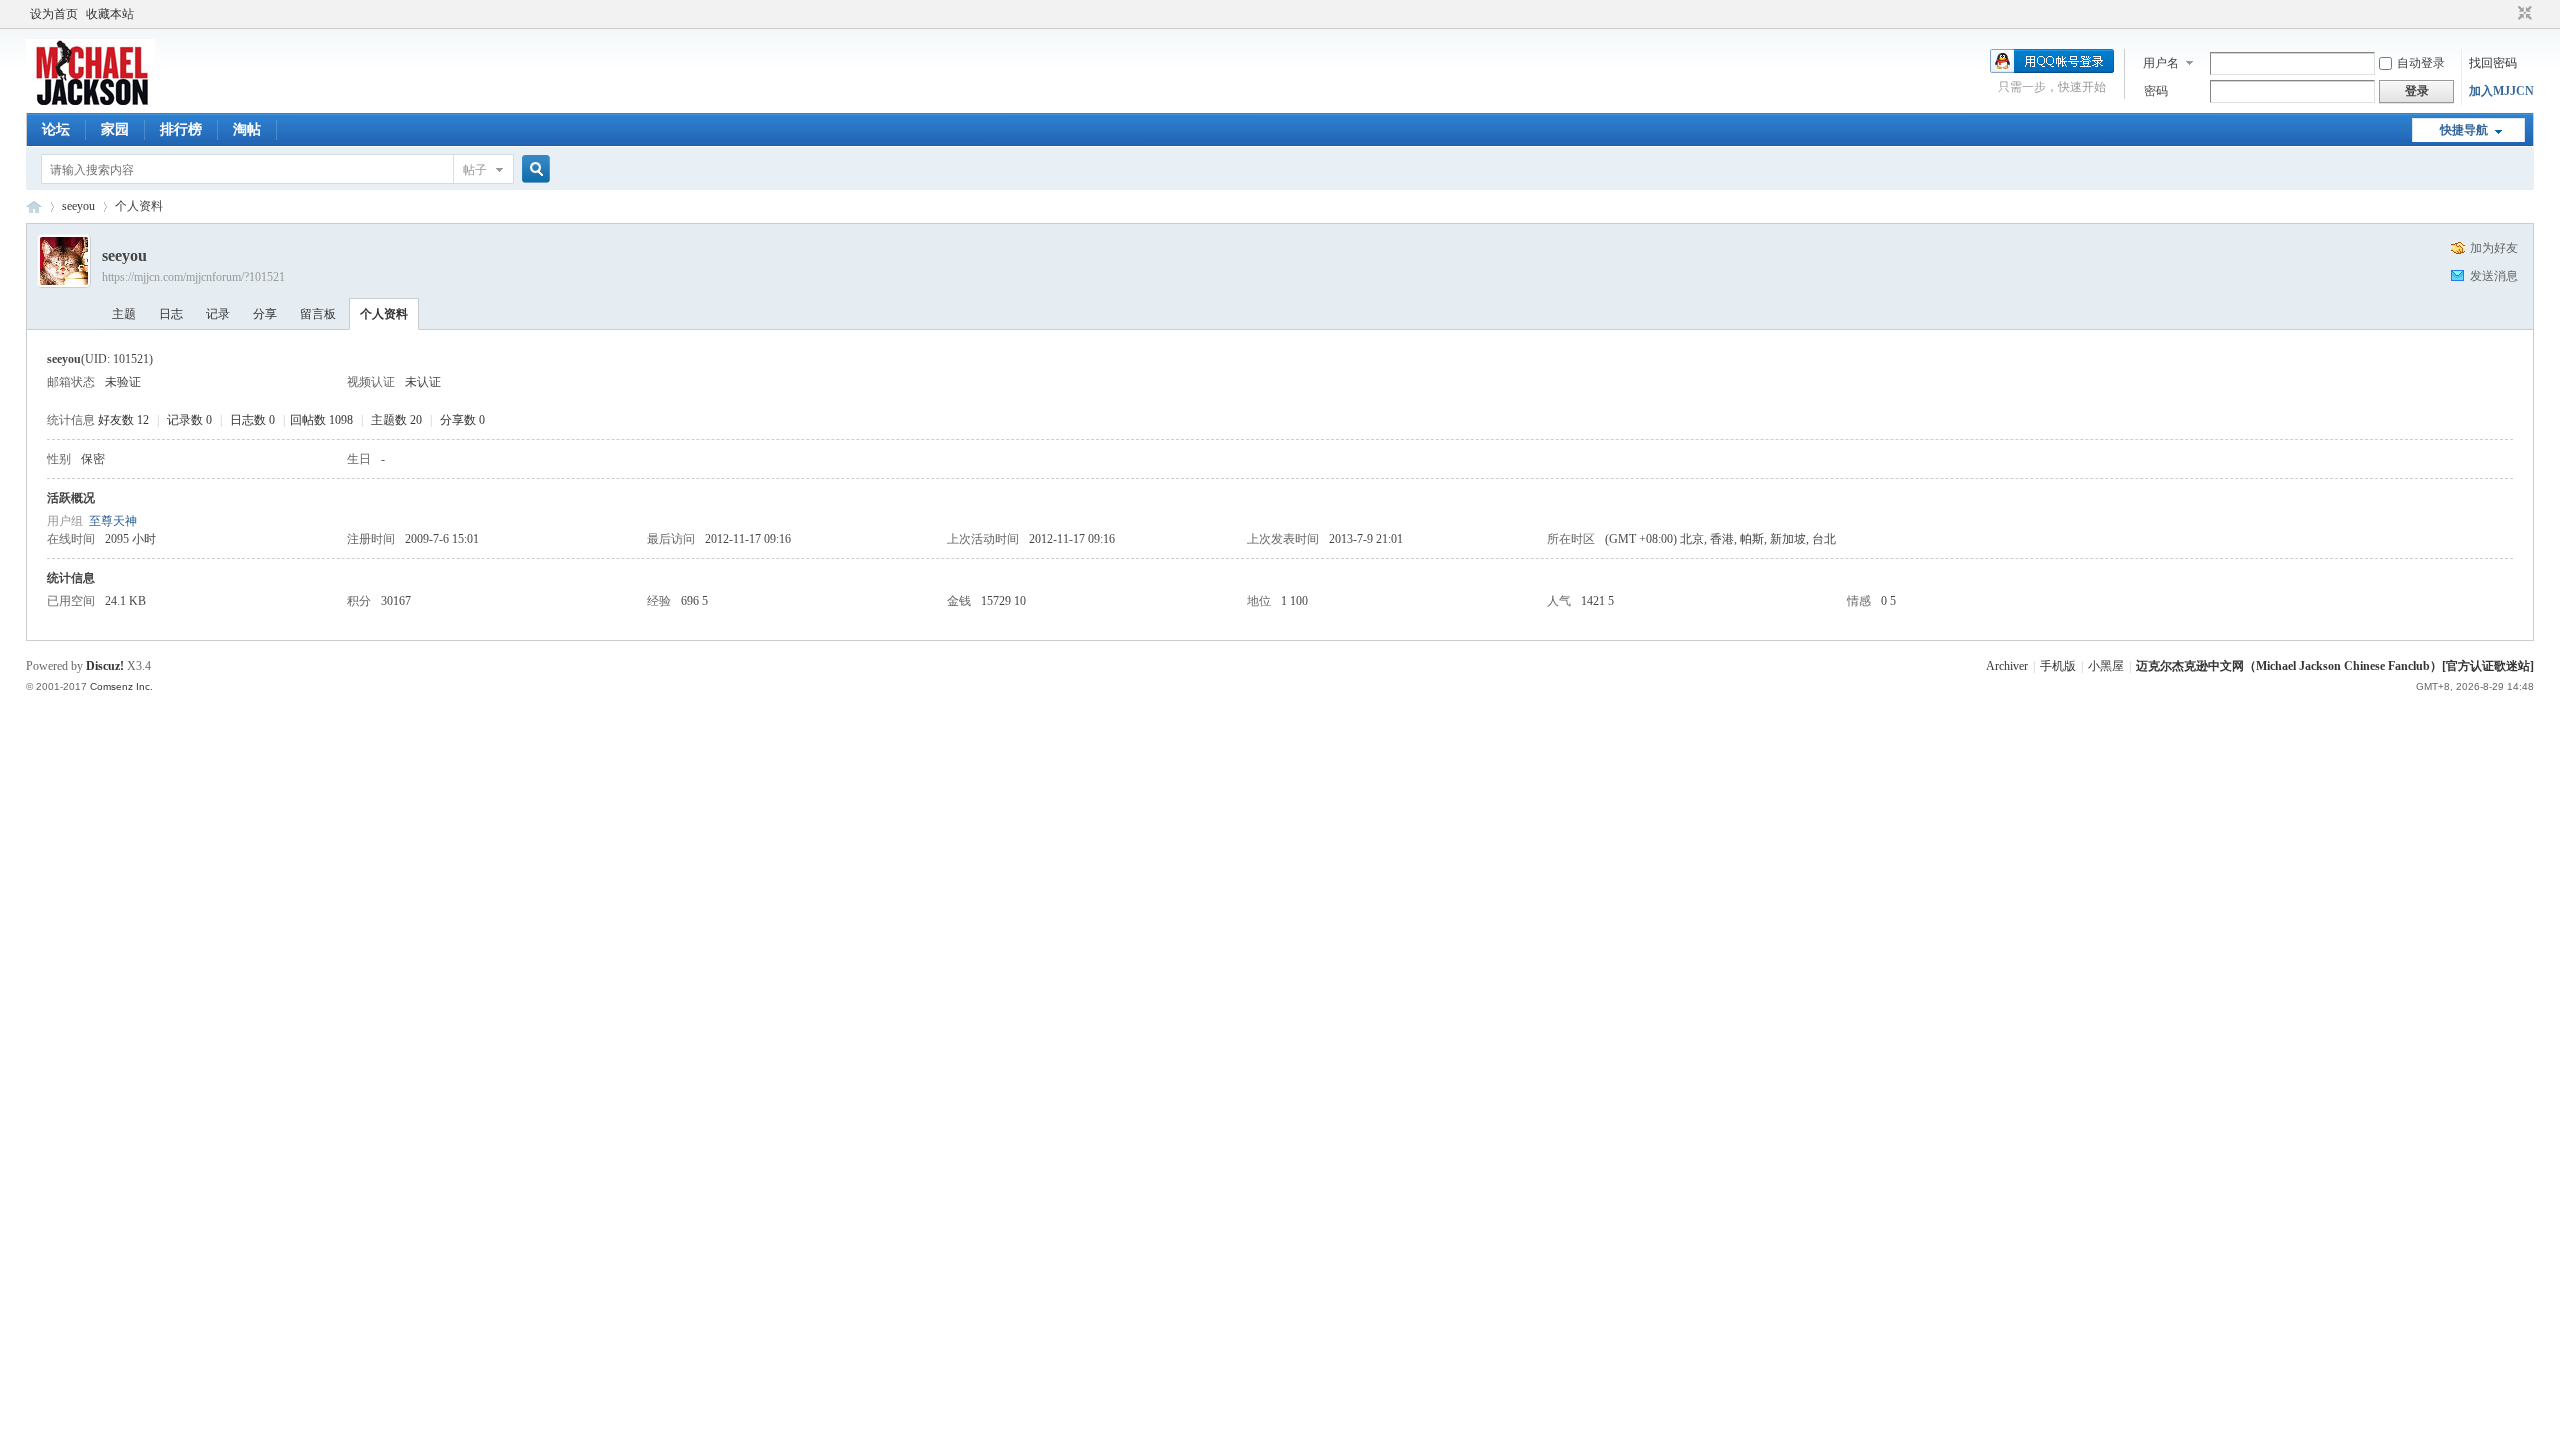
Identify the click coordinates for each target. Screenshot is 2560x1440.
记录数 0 (189, 420)
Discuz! (105, 666)
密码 (2156, 91)
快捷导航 (2464, 130)
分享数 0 (462, 420)
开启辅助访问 (2506, 14)
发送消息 (2494, 276)
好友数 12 (123, 420)
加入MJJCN (2501, 91)
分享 (265, 314)
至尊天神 (113, 521)
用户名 (2161, 63)
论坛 (56, 129)
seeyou (78, 206)
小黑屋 (2106, 666)
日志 (171, 314)
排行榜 (181, 129)
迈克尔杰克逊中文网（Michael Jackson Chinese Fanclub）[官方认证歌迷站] (2335, 666)
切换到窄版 (2522, 14)
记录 (218, 314)
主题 (124, 314)
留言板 (318, 314)
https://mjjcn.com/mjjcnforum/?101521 (193, 277)
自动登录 (2421, 63)
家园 (115, 129)
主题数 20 (396, 420)
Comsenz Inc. (121, 686)
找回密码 (2493, 63)
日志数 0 (252, 420)
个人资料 (384, 314)
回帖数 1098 (321, 420)
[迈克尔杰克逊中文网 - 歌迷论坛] (90, 101)
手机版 (2058, 666)
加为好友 (2494, 248)
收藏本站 (110, 14)
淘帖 (247, 129)
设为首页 (54, 14)
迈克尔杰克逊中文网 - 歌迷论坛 (34, 206)
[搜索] (533, 169)
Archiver (2007, 666)
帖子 (475, 170)
